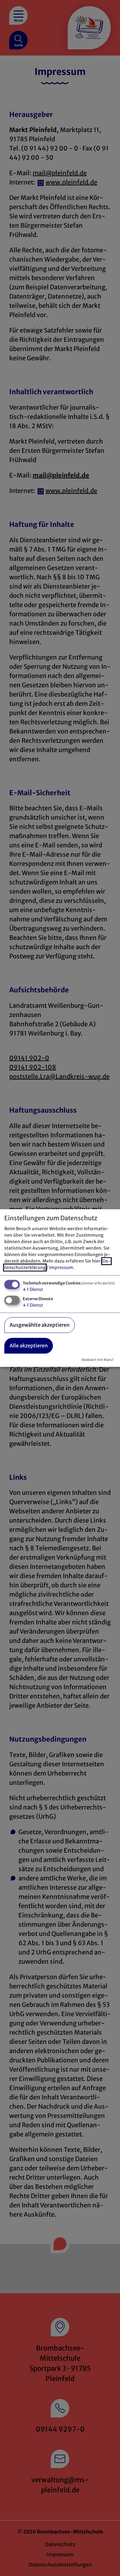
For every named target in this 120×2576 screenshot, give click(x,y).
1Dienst (33, 1290)
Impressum (61, 1268)
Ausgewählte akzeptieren (40, 1325)
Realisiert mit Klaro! (97, 1360)
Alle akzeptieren (29, 1346)
